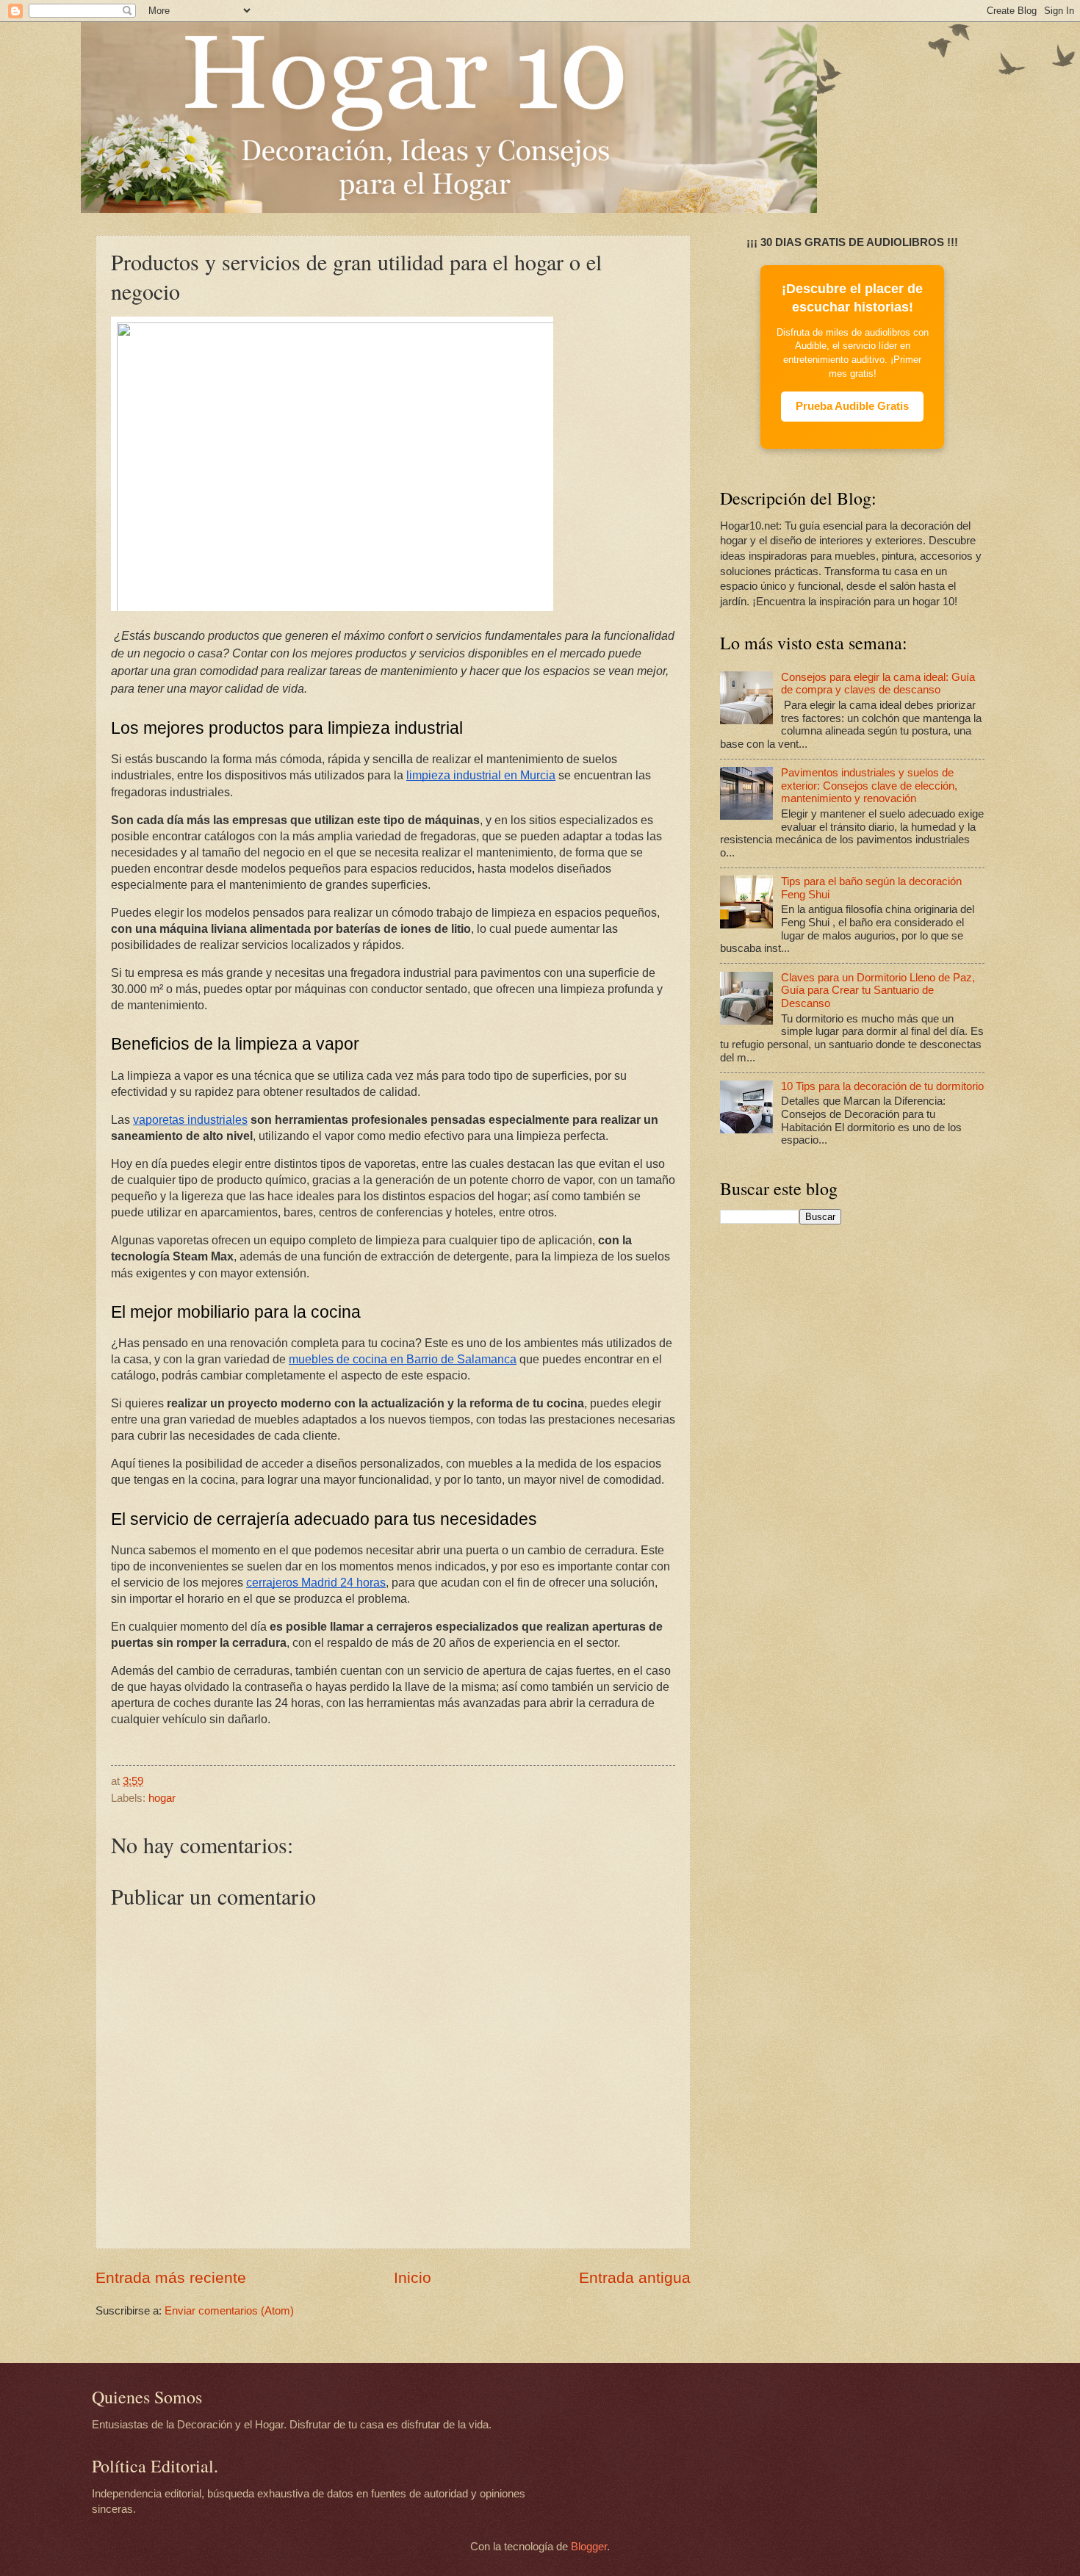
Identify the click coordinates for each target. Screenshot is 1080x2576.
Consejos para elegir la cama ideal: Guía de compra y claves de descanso (878, 684)
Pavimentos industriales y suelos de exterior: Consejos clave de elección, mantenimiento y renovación (869, 786)
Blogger (589, 2547)
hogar (162, 1798)
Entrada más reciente (171, 2277)
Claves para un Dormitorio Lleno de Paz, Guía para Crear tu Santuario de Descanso (878, 991)
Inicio (413, 2277)
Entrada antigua (635, 2277)
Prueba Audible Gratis (852, 406)
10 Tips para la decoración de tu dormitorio (882, 1086)
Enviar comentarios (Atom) (229, 2311)
